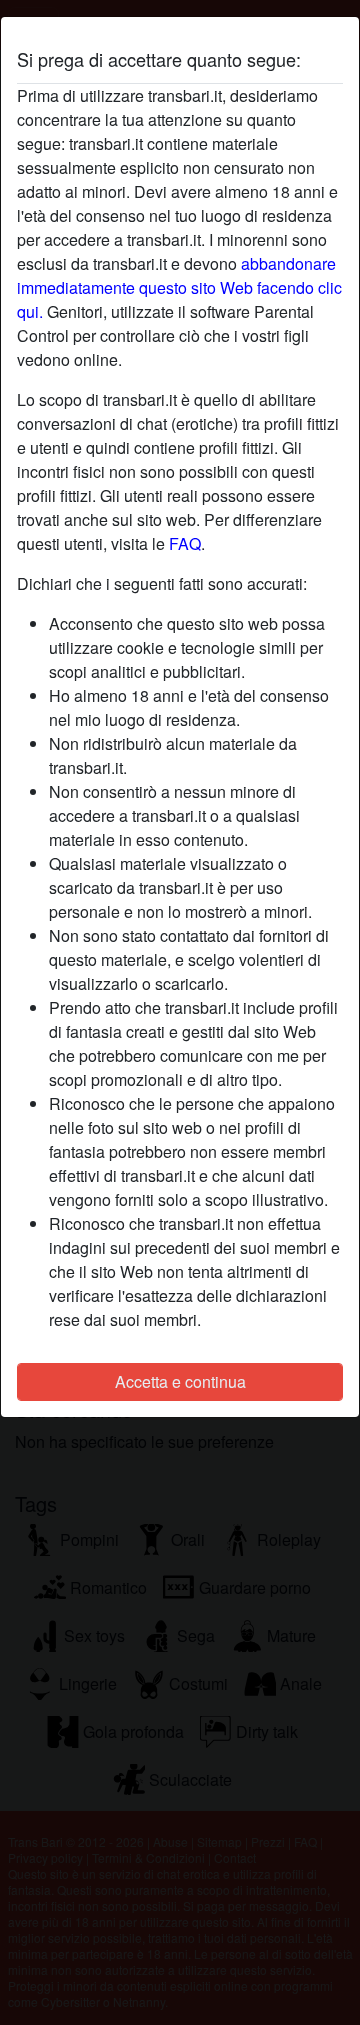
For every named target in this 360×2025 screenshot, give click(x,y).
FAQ (185, 543)
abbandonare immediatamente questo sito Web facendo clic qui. (179, 287)
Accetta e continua (180, 1381)
